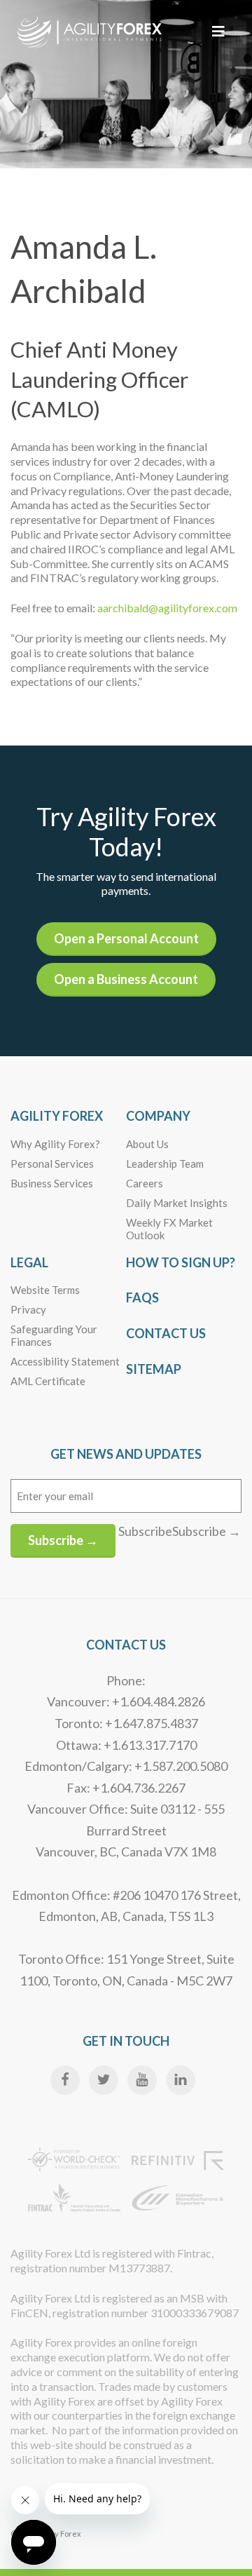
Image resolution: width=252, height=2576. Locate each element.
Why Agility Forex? (55, 1144)
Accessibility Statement (65, 1361)
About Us (147, 1144)
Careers (145, 1183)
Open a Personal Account (126, 938)
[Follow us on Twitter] (104, 2080)
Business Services (52, 1183)
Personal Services (52, 1164)
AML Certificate (48, 1381)
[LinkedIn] (181, 2080)
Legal (29, 1262)
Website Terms (45, 1290)
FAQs (142, 1297)
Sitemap (154, 1369)
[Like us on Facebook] (65, 2080)
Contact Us (166, 1333)
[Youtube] (142, 2080)
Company (158, 1116)
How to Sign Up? (181, 1262)
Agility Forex (57, 1116)
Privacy (28, 1309)
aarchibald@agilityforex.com (167, 608)
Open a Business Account (126, 979)
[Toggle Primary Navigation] (218, 31)
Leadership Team (165, 1164)
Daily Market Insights (177, 1203)
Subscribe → (63, 1540)
